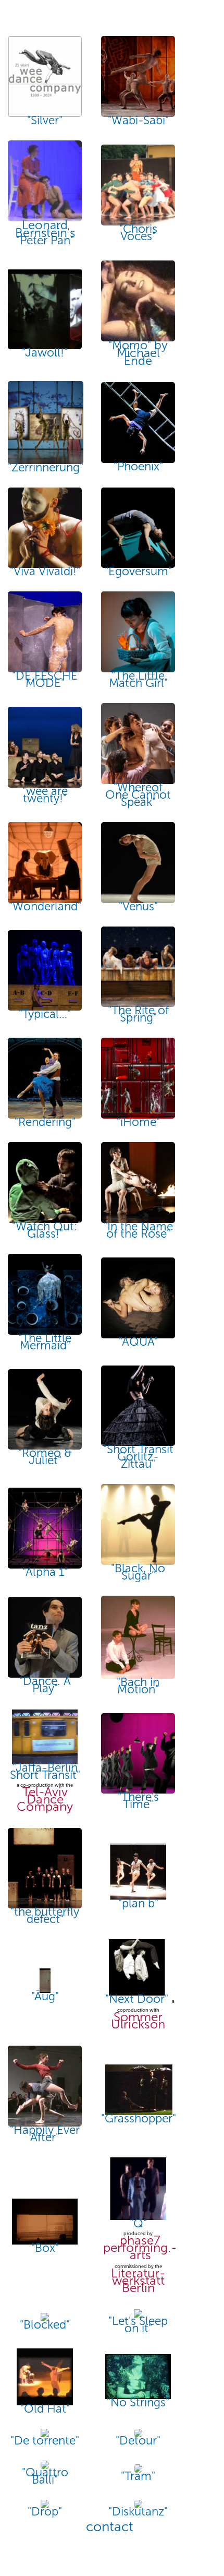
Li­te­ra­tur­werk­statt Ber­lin (138, 2281)
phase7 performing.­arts (140, 2248)
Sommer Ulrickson (138, 2021)
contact (110, 2527)
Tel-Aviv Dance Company (45, 1799)
